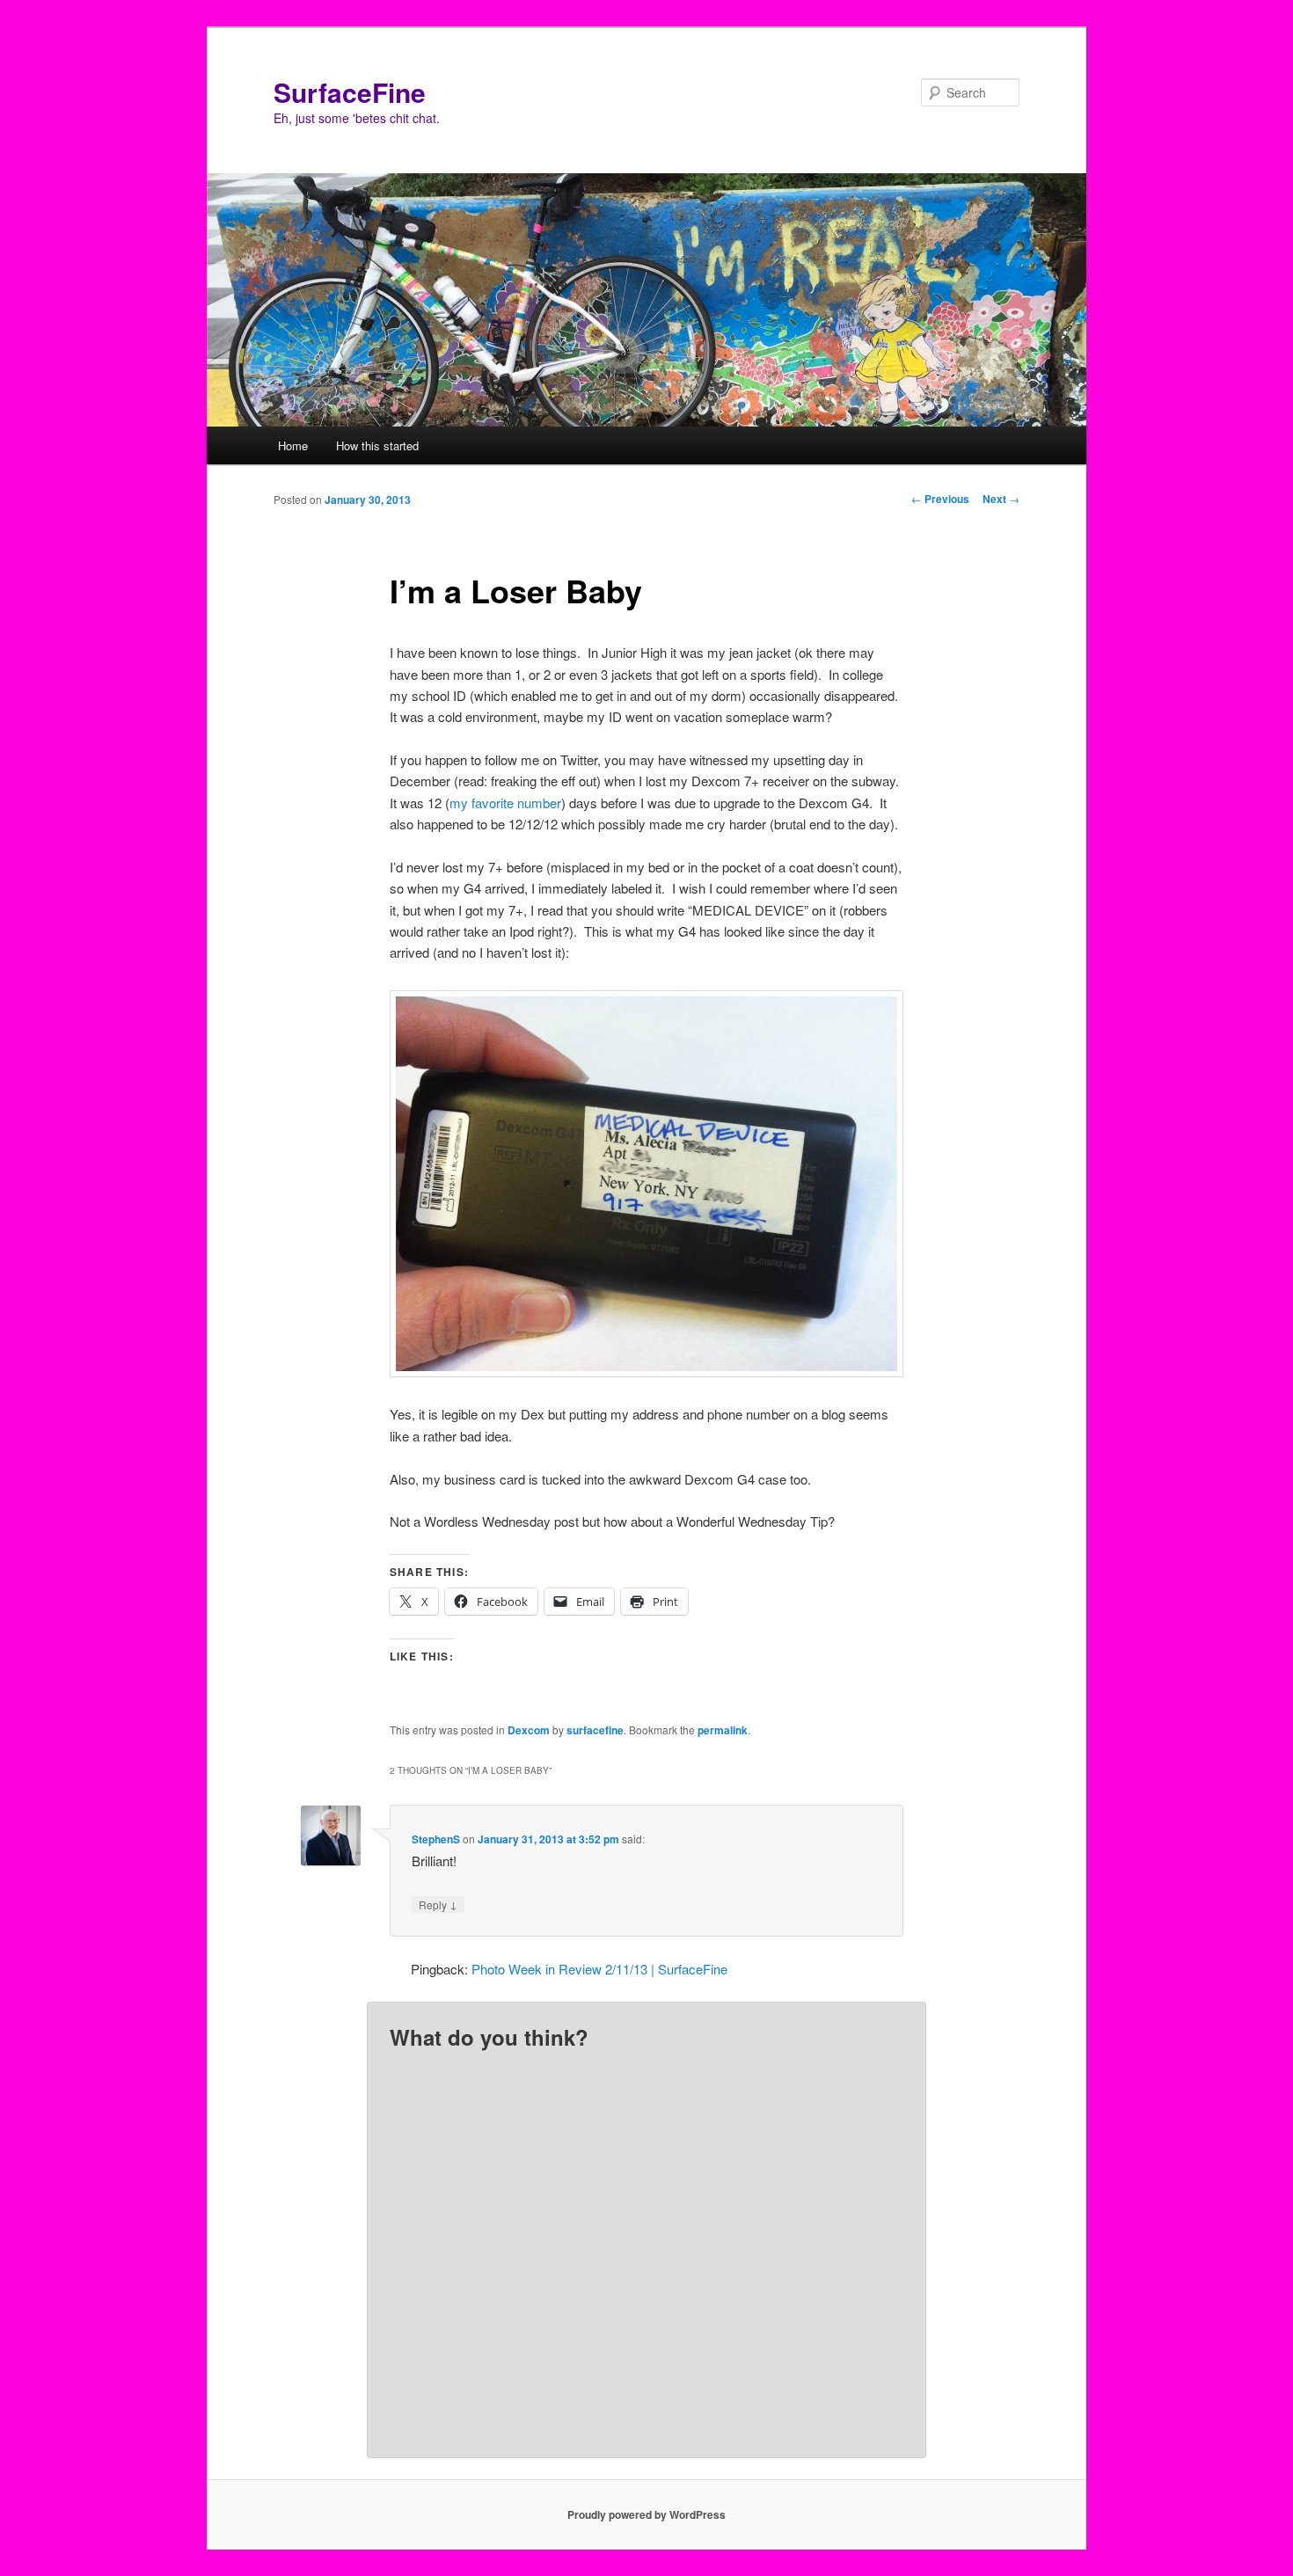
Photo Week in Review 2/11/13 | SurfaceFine (599, 1969)
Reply (438, 1904)
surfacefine (595, 1730)
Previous (940, 499)
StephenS (436, 1839)
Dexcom (529, 1730)
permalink (723, 1730)
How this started (377, 445)
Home (293, 445)
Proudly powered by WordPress (646, 2514)
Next (1001, 499)
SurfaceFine (350, 92)
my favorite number (505, 803)
